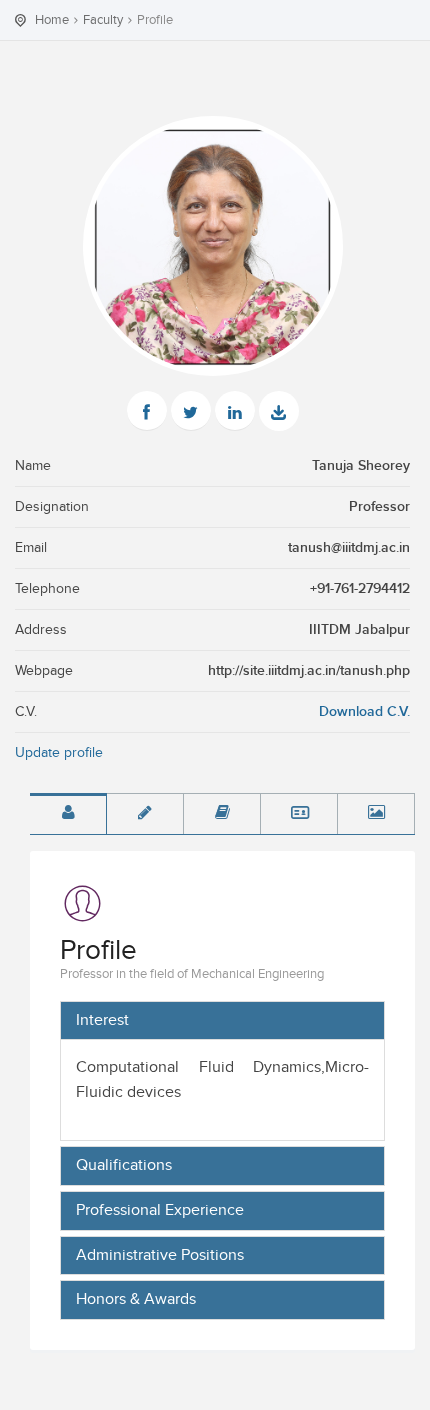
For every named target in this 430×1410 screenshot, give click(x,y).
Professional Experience (160, 1211)
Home (52, 20)
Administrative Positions (160, 1256)
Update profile (59, 753)
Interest (102, 1021)
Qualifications (124, 1166)
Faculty (103, 20)
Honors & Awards (136, 1300)
